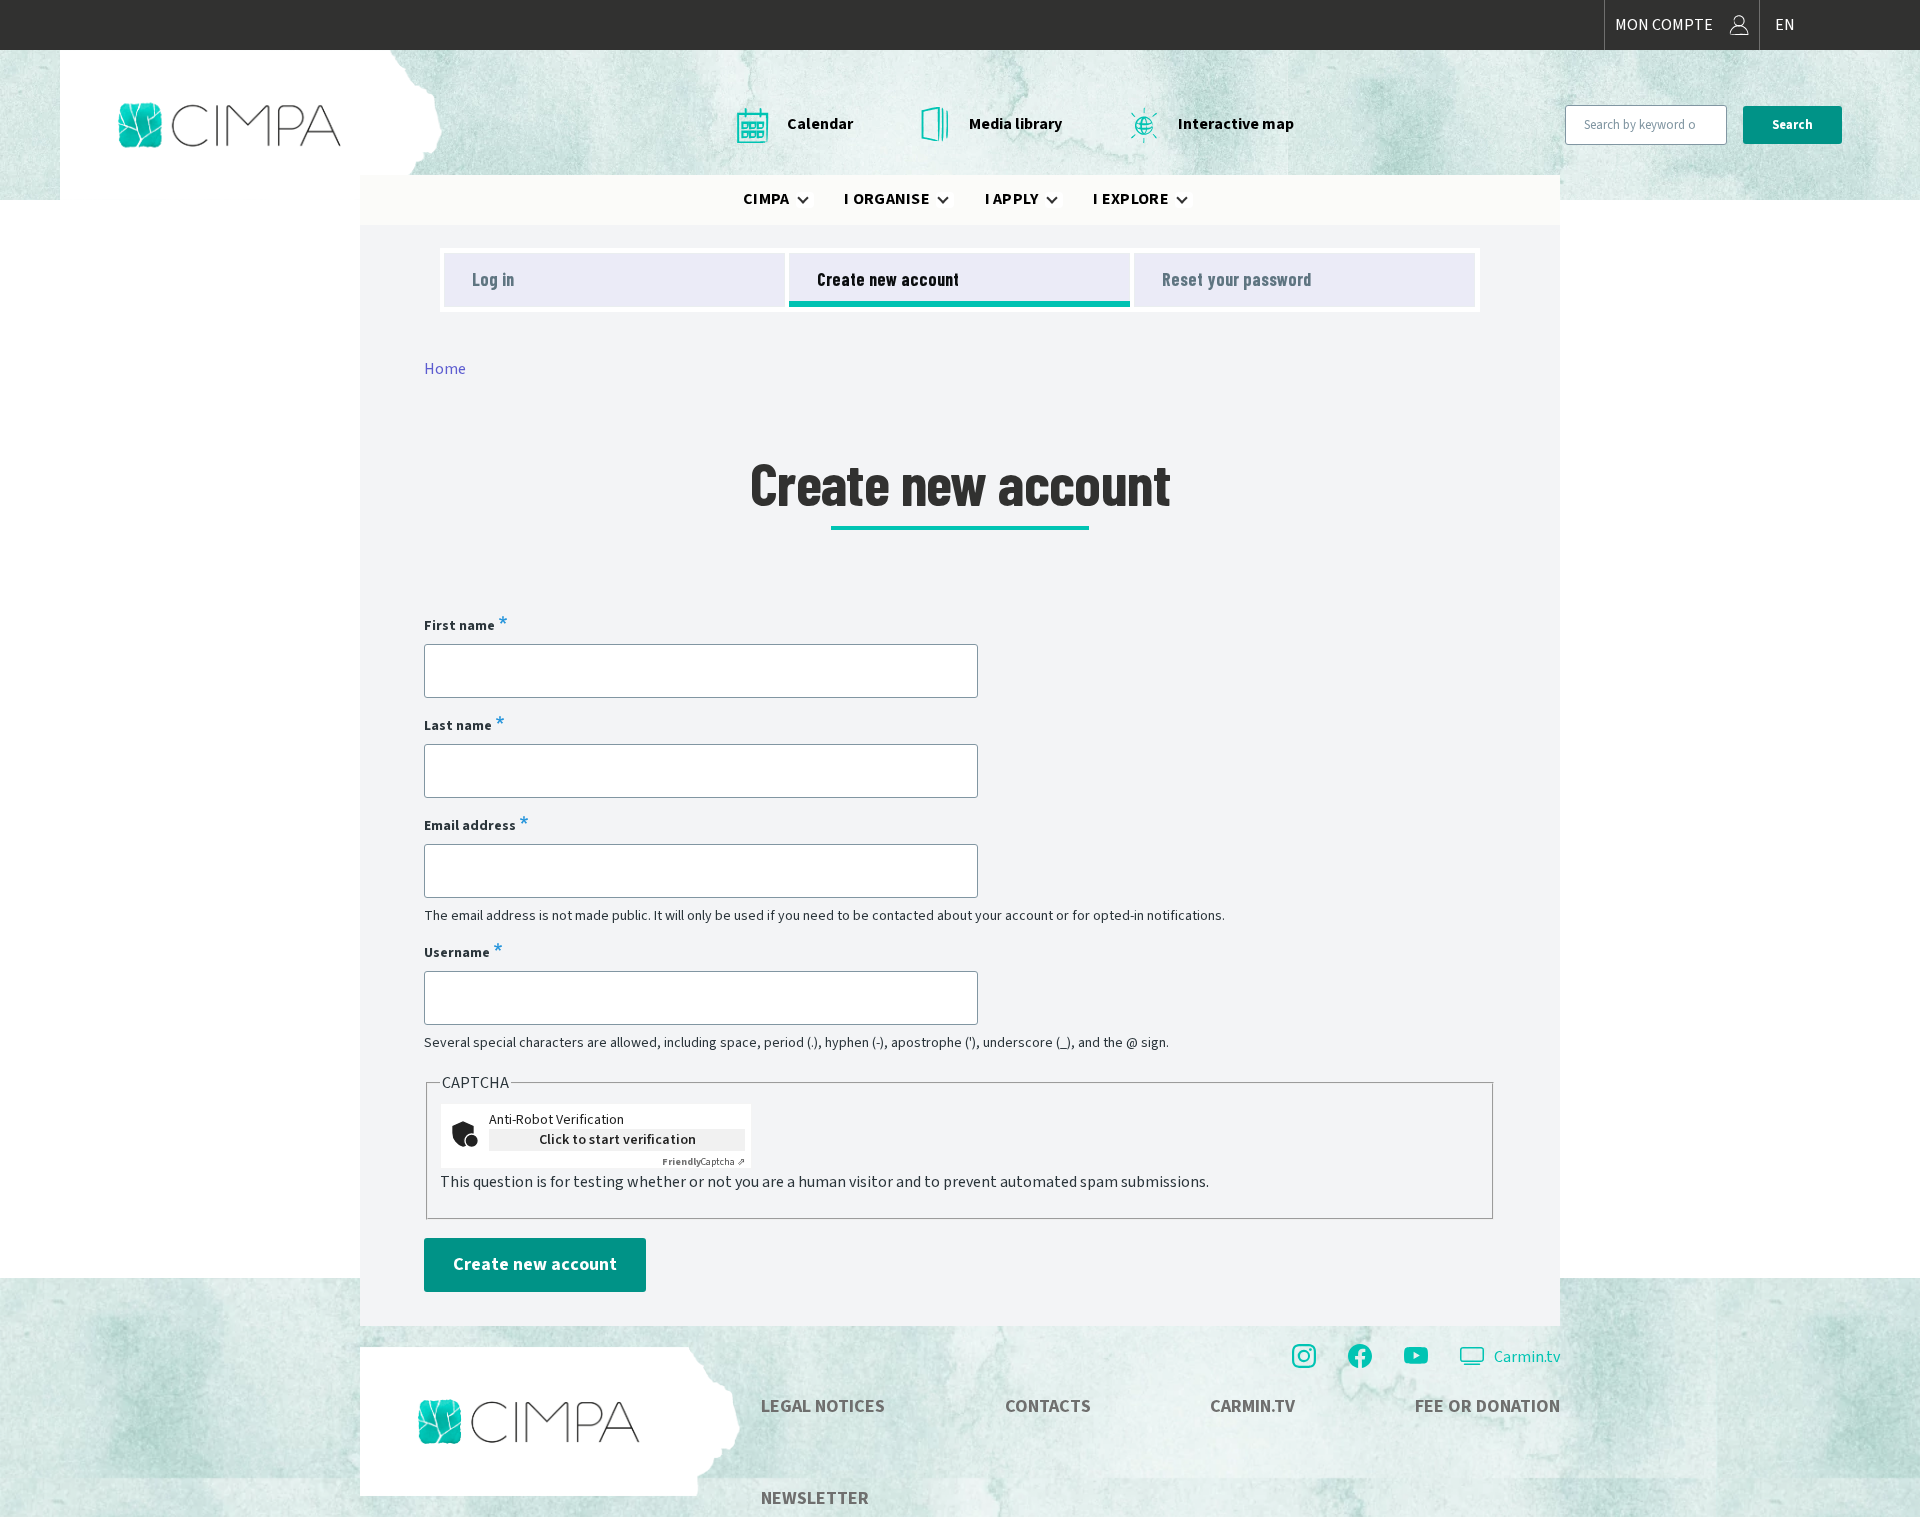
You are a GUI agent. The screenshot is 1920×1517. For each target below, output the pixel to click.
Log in (493, 279)
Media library (1015, 124)
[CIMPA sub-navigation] (815, 200)
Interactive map (1236, 124)
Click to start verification (617, 1140)
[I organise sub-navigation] (955, 200)
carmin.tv (1252, 1406)
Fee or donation (1487, 1406)
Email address (470, 825)
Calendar (820, 124)
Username (457, 952)
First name (459, 625)
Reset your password (1236, 279)
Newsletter (815, 1498)
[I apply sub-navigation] (1064, 200)
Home (445, 369)
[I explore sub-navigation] (1194, 200)
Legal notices (823, 1406)
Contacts (1048, 1406)
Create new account (888, 279)
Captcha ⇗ (703, 1162)
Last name (458, 725)
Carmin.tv (1527, 1357)
